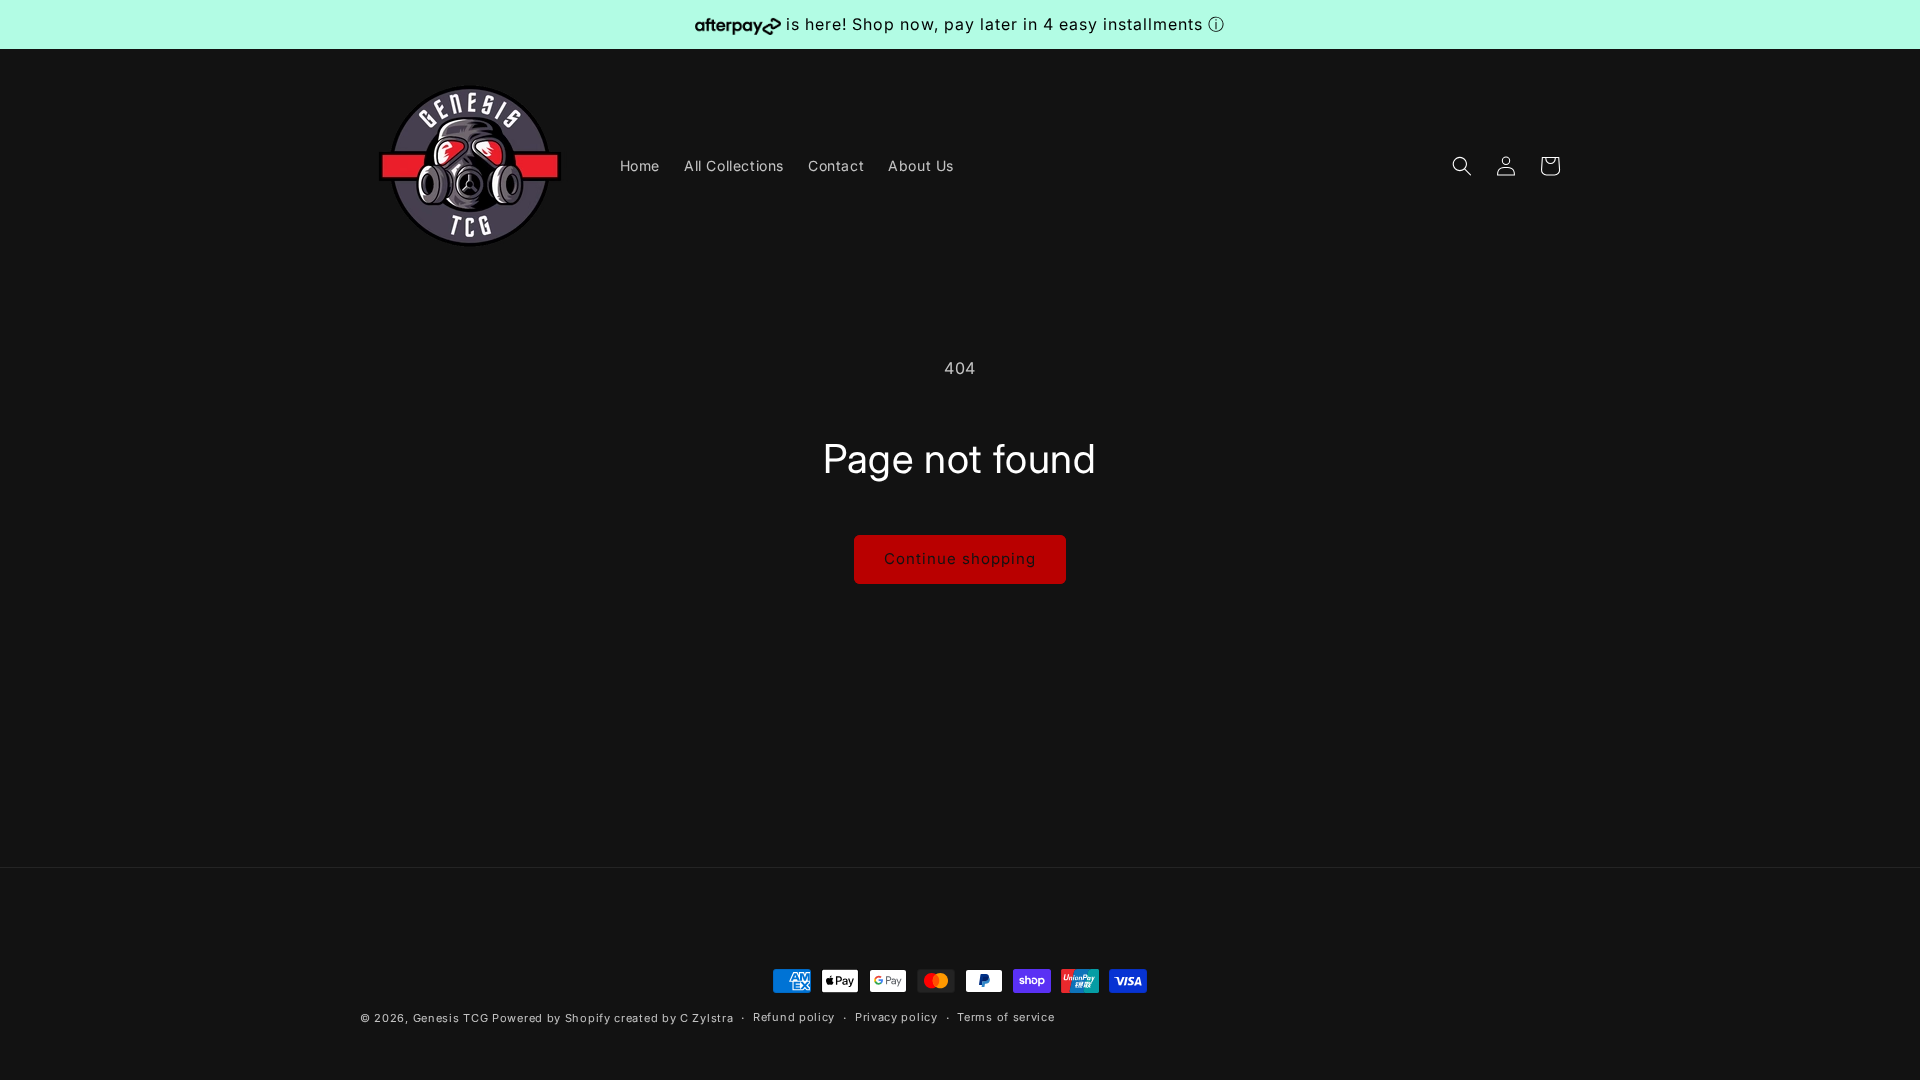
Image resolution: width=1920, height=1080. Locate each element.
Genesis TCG (451, 1018)
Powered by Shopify (551, 1018)
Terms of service (1005, 1017)
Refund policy (794, 1017)
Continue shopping (960, 558)
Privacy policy (896, 1017)
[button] (1462, 166)
